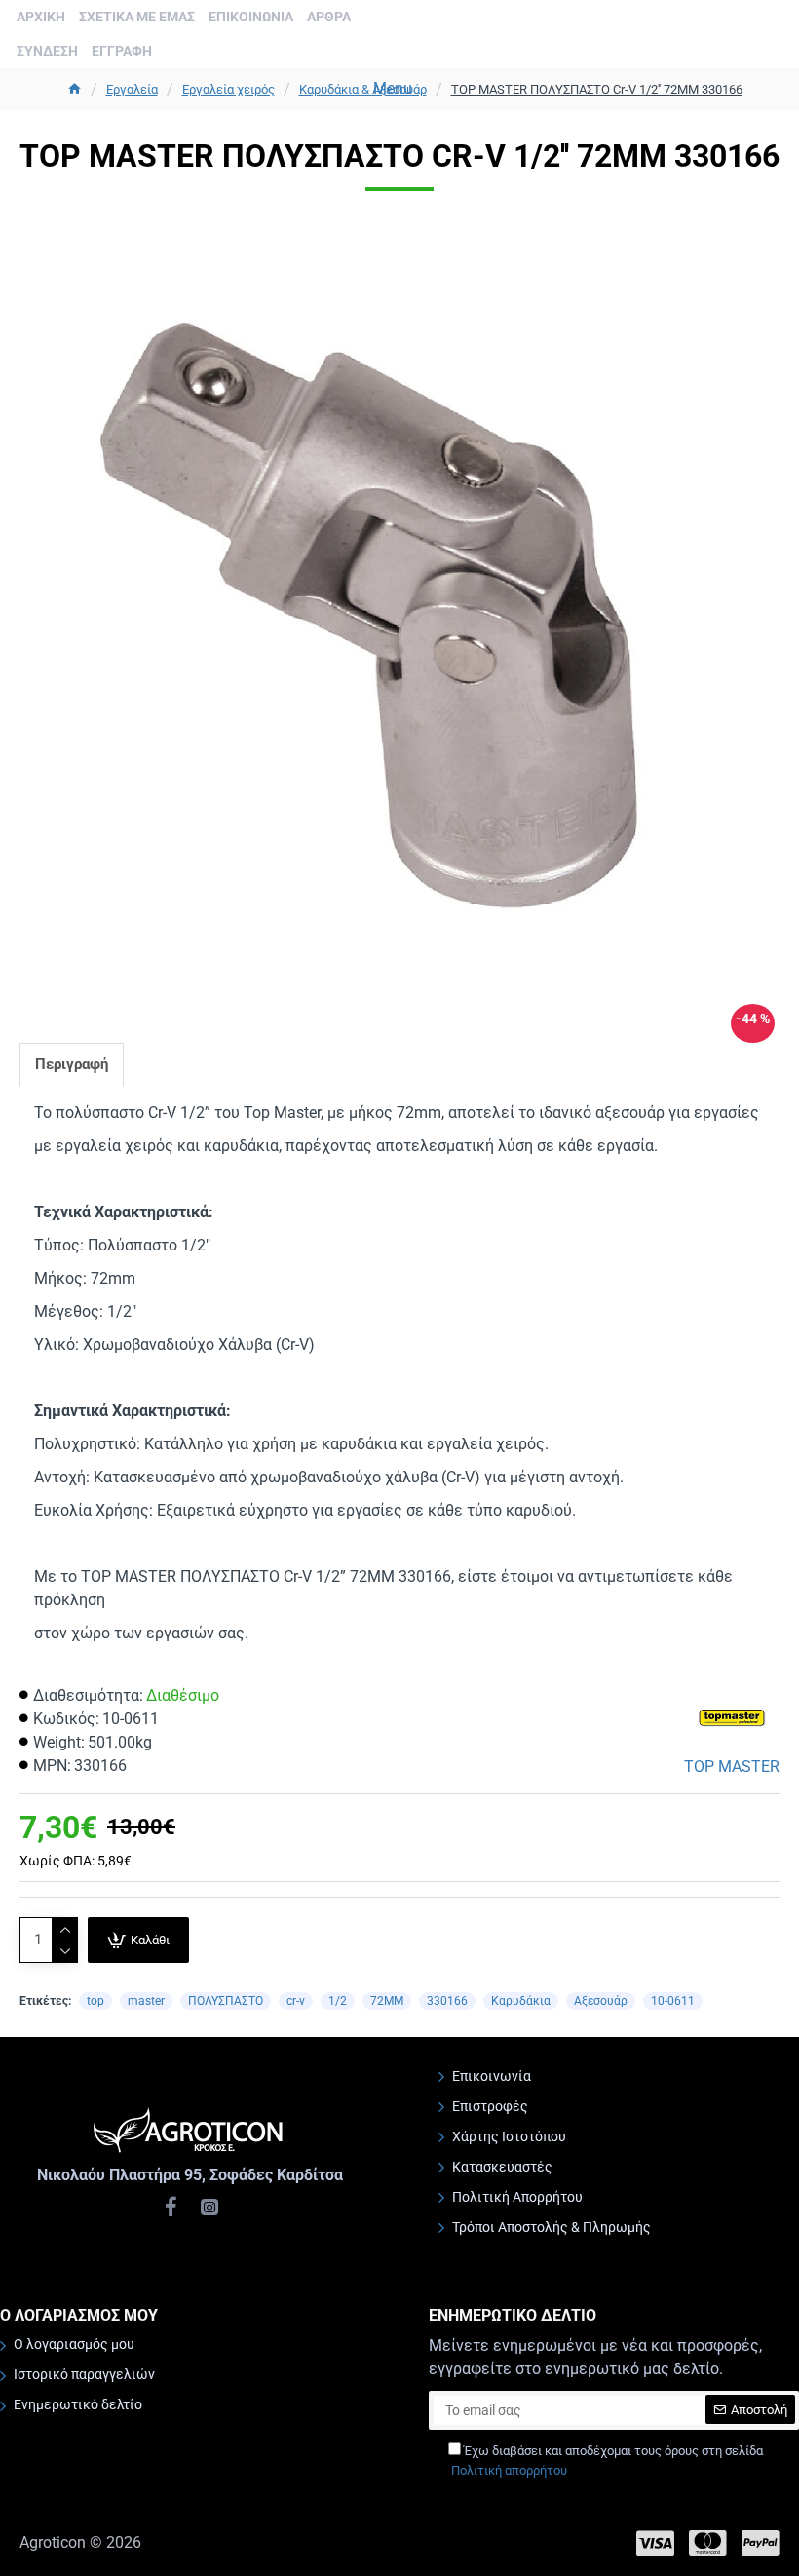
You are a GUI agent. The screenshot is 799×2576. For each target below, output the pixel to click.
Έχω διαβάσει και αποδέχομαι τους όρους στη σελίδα (607, 2461)
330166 (447, 2001)
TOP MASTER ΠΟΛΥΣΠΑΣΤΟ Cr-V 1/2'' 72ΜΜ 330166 (597, 89)
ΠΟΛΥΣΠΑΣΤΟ (226, 2001)
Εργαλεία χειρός (228, 89)
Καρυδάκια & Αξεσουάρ (363, 89)
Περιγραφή (72, 1064)
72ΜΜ (387, 2001)
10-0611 (673, 2001)
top (95, 2001)
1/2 (338, 2001)
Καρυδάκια (521, 2001)
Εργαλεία (132, 89)
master (146, 2001)
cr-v (296, 2001)
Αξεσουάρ (601, 2001)
